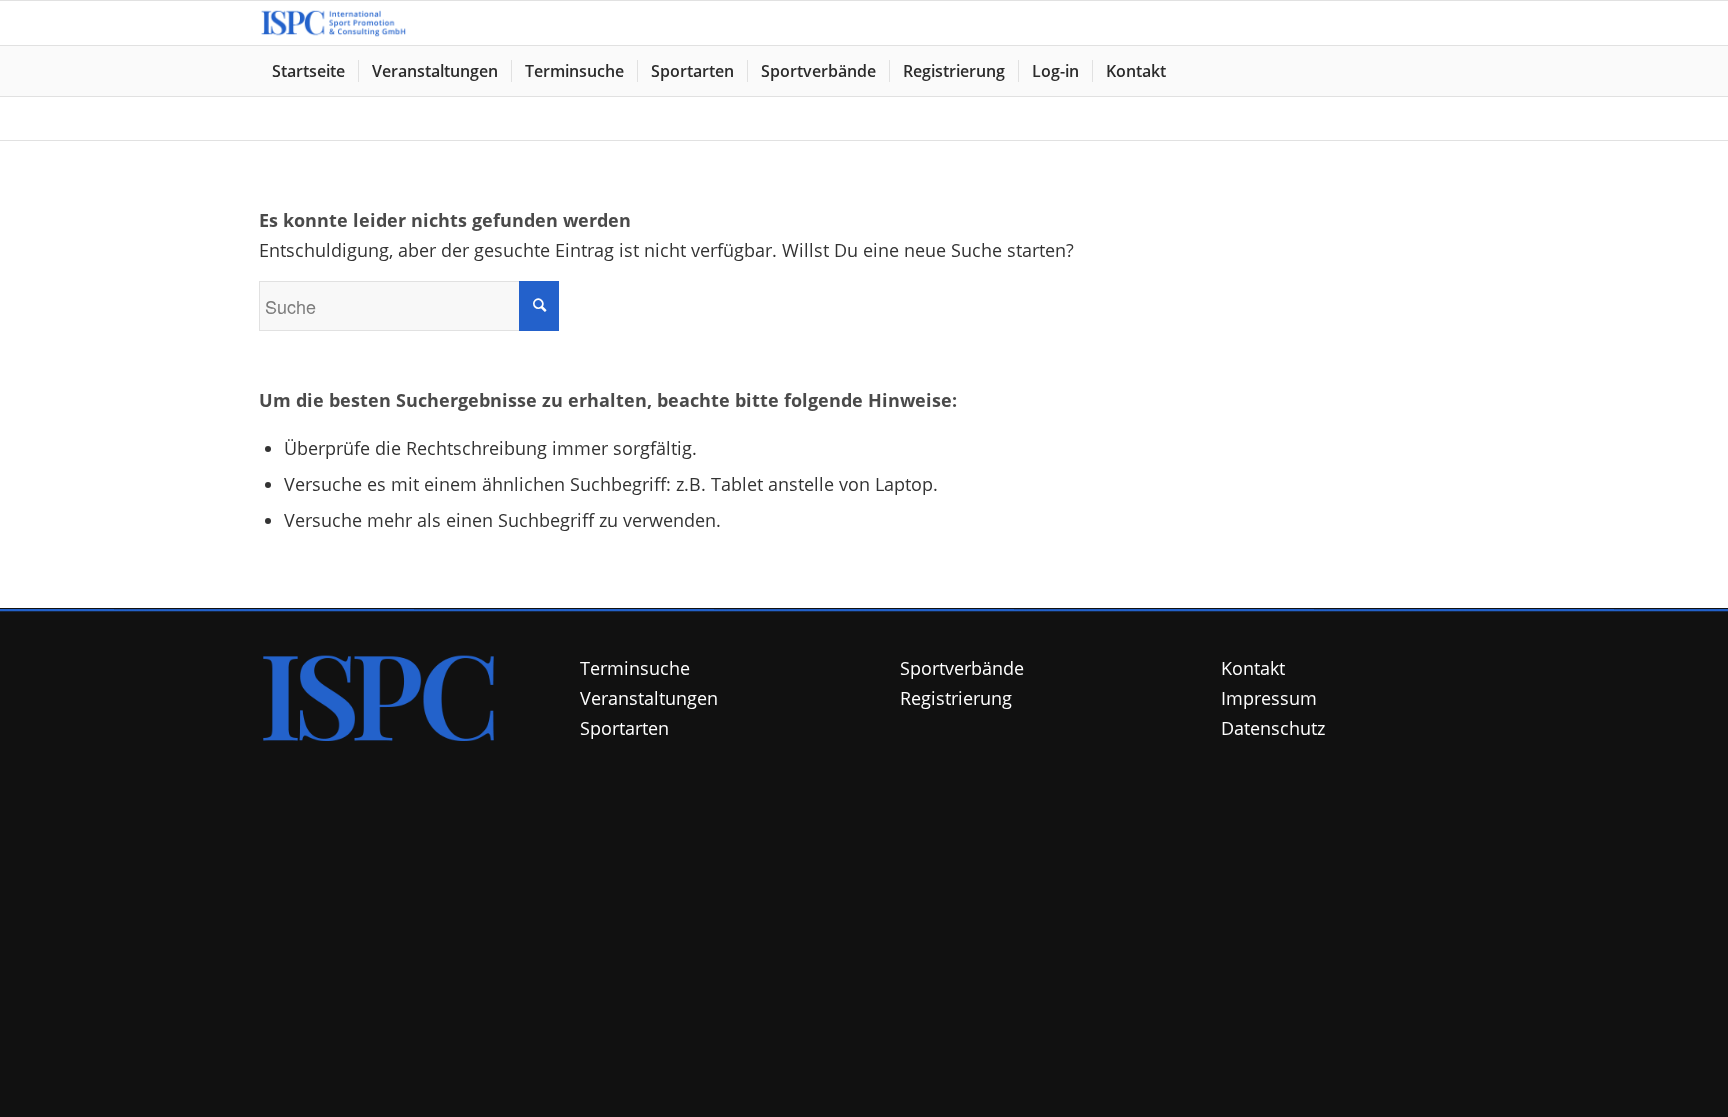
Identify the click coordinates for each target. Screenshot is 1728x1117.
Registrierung (956, 698)
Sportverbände (962, 668)
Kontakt (1253, 668)
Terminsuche (635, 668)
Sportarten (624, 728)
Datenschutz (1273, 728)
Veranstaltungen (649, 698)
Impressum (1269, 698)
